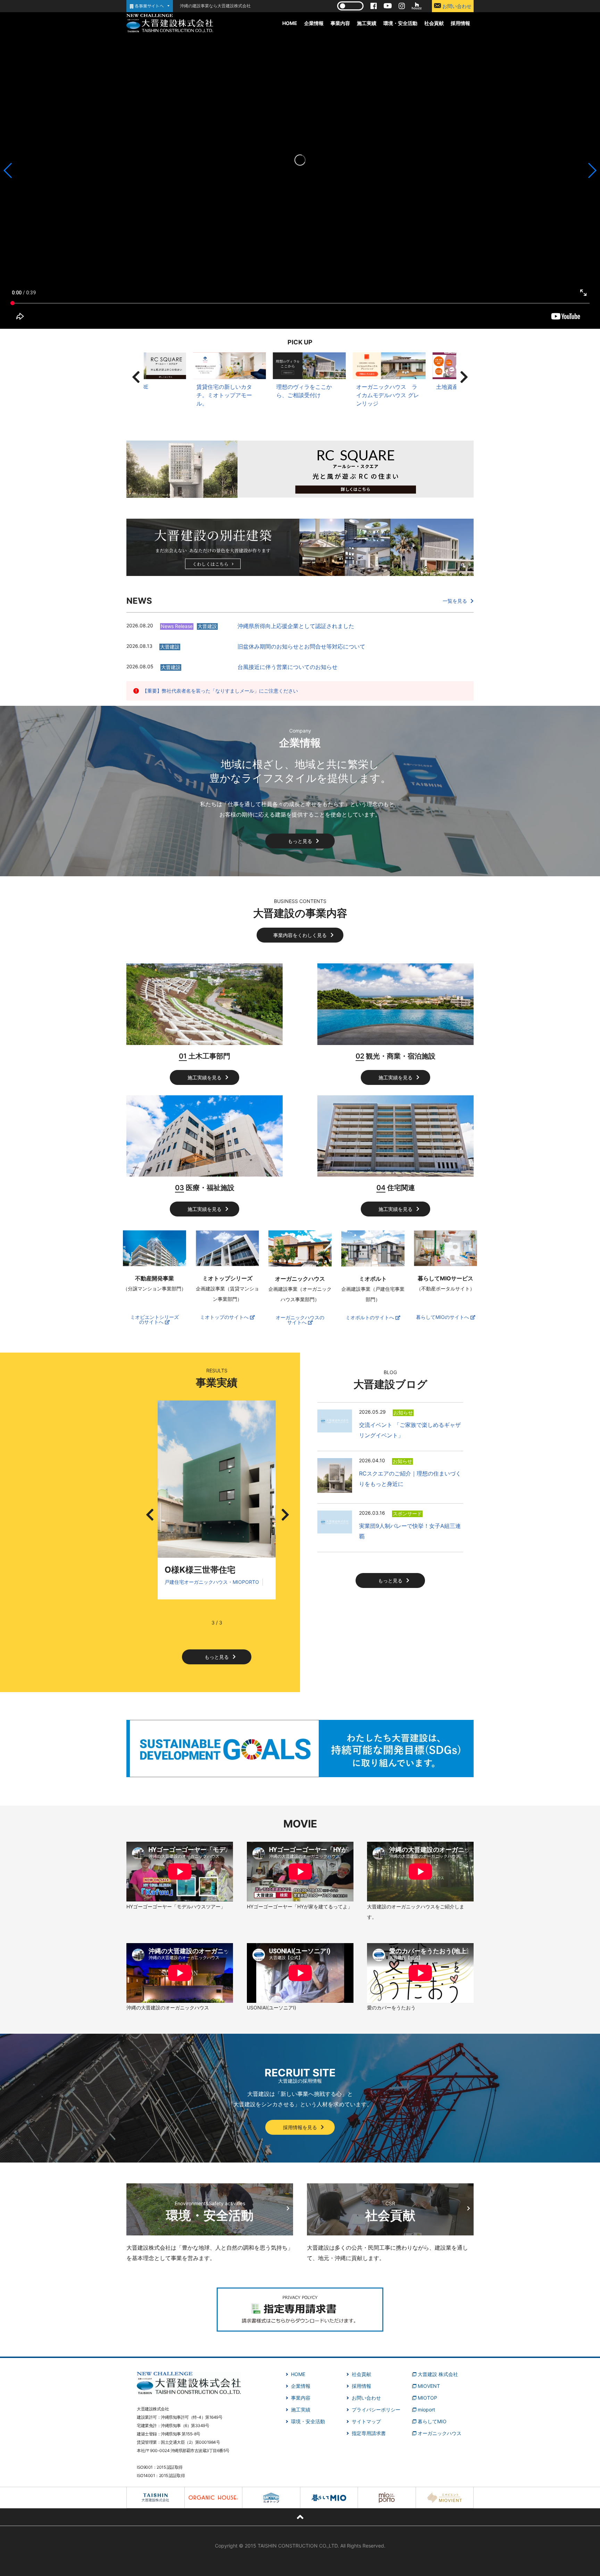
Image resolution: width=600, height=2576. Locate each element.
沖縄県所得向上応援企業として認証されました (296, 626)
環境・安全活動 (400, 23)
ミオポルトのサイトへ (370, 1318)
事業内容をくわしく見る (300, 935)
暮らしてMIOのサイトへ (443, 1317)
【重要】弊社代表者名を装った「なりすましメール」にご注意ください (220, 691)
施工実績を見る (205, 1077)
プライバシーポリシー (376, 2410)
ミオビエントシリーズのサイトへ (155, 1320)
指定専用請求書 (369, 2433)
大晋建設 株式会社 (438, 2374)
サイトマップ (366, 2421)
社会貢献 (434, 23)
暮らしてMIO (432, 2421)
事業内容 (340, 23)
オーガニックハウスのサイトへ (300, 1320)
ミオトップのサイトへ (225, 1317)
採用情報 (460, 23)
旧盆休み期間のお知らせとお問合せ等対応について (301, 646)
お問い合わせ (456, 6)
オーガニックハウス (440, 2433)
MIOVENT (429, 2386)
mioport (426, 2410)
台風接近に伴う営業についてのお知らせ (287, 667)
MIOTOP (427, 2398)
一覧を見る (455, 601)
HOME (290, 23)
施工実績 (367, 23)
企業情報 (314, 23)
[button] (8, 170)
